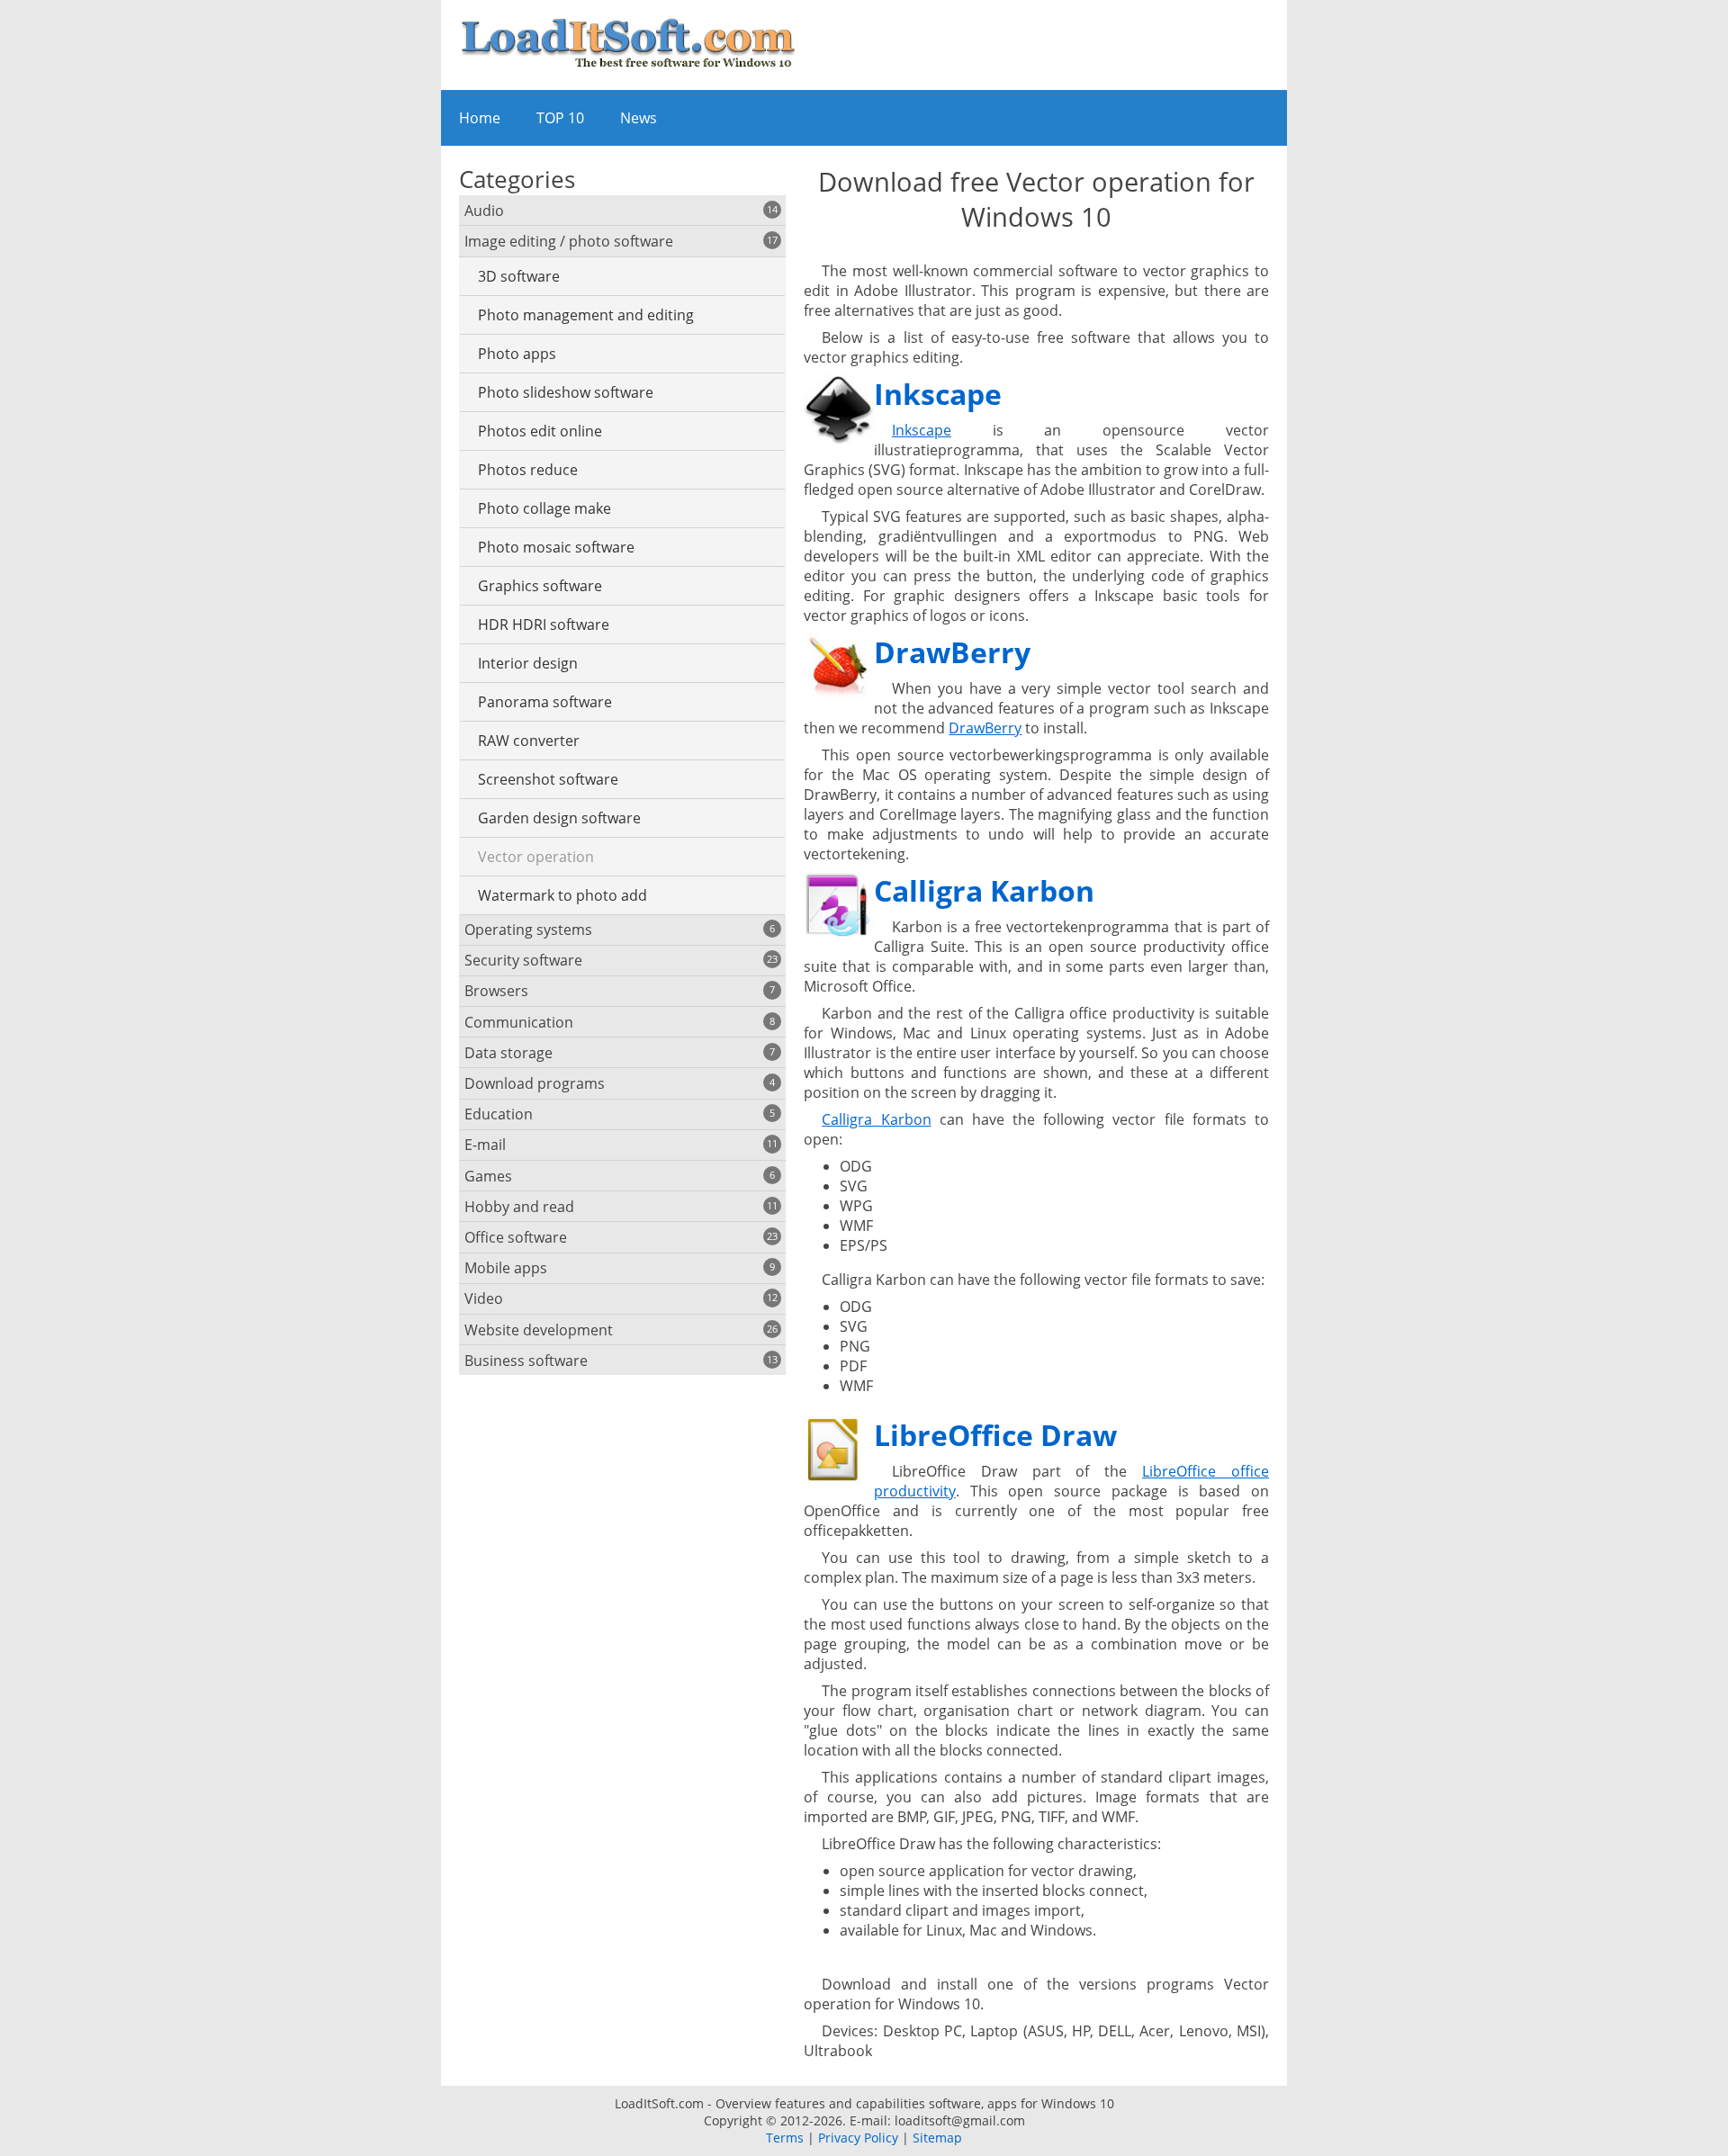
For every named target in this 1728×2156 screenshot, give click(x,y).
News (639, 118)
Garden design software (559, 818)
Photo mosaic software (556, 547)
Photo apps (517, 354)
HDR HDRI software (544, 624)
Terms (785, 2138)
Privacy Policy (858, 2138)
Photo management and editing (586, 315)
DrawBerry (952, 652)
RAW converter (529, 741)
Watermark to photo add (562, 895)
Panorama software (545, 702)
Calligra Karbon (984, 890)
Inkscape (938, 394)
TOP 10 (560, 118)
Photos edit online (540, 431)
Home (480, 118)
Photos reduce (528, 470)
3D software (519, 276)
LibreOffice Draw (995, 1435)
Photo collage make (544, 508)
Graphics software (540, 586)
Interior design (528, 663)
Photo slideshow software (566, 392)
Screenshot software (548, 779)
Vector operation (536, 857)
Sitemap (937, 2138)
